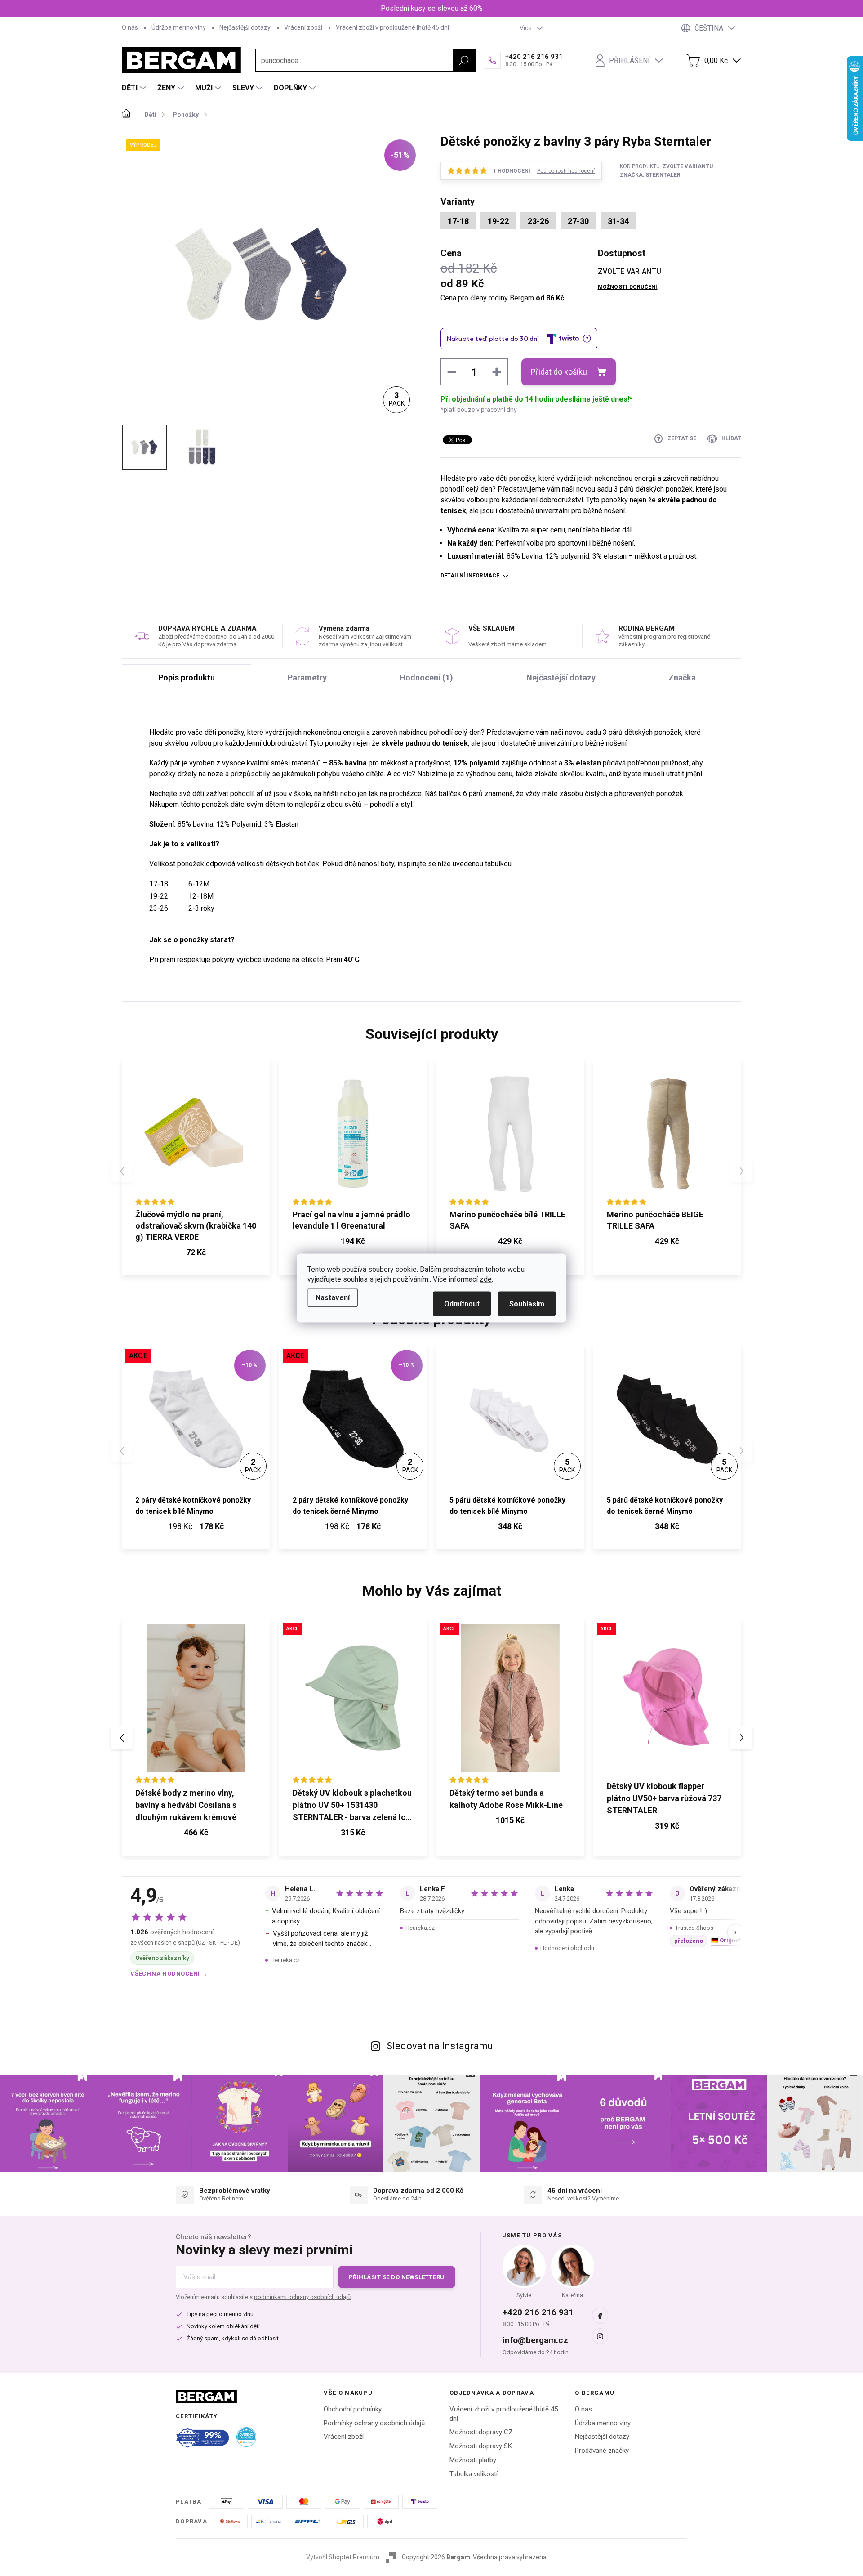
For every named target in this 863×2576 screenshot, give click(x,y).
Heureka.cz (285, 1960)
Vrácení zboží (303, 27)
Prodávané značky (602, 2451)
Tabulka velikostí (474, 2474)
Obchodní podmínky (353, 2409)
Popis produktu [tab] (187, 678)
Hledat (464, 60)
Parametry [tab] (307, 678)
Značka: (650, 175)
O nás (130, 27)
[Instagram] (600, 2336)
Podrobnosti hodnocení (566, 171)
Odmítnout (462, 1304)
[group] (196, 1738)
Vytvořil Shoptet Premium (343, 2557)
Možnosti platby (473, 2460)
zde (486, 1279)
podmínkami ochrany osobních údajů (302, 2297)
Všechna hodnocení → (169, 1974)
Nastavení (333, 1298)
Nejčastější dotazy (245, 27)
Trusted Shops (694, 1928)
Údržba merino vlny (179, 27)
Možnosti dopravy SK (481, 2446)
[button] (196, 1834)
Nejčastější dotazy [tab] (561, 678)
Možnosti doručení (628, 287)
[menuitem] (135, 88)
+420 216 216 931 (538, 2312)
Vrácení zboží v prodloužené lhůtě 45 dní (392, 27)
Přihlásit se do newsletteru (397, 2277)
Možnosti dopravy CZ (481, 2432)
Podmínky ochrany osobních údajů (374, 2423)
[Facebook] (600, 2316)
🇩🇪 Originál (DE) (733, 1940)
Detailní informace (470, 576)
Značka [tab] (682, 678)
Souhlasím (527, 1304)
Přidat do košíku (559, 372)
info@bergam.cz (535, 2340)
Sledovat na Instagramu (440, 2046)
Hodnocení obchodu (567, 1948)
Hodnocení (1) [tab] (426, 678)
